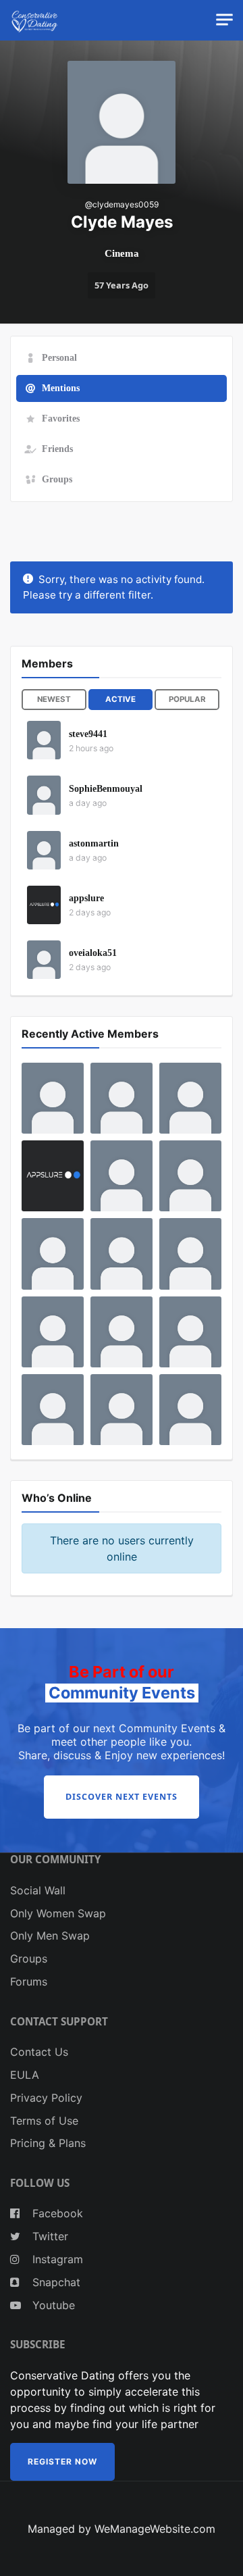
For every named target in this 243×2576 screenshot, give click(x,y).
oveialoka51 (93, 953)
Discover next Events (122, 1797)
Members (47, 663)
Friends (57, 449)
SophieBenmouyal (106, 789)
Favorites (61, 418)
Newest (54, 699)
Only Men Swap (50, 1936)
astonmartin (94, 843)
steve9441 (88, 734)
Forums (29, 1981)
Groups (57, 479)
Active (120, 699)
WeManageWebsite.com (155, 2529)
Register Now (62, 2461)
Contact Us (39, 2052)
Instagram (56, 2259)
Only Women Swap (58, 1913)
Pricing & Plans (48, 2143)
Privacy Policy (46, 2098)
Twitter (49, 2236)
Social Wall (38, 1890)
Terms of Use (44, 2121)
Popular (187, 699)
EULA (25, 2075)
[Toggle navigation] (224, 20)
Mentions (61, 388)
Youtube (52, 2305)
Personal (59, 357)
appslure (86, 898)
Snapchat (55, 2282)
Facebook (56, 2213)
